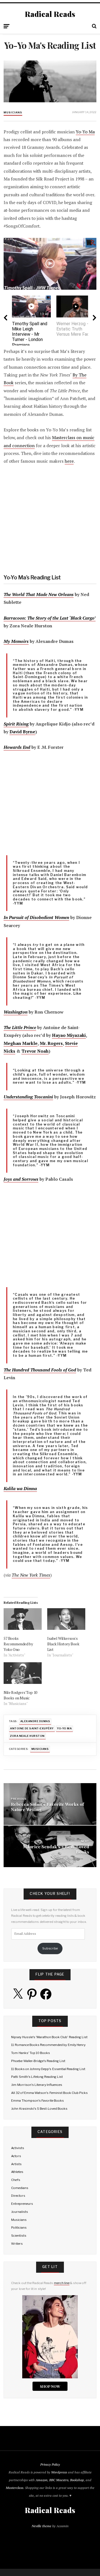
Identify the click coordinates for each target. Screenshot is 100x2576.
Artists (16, 2164)
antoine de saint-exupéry (32, 1728)
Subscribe (50, 1948)
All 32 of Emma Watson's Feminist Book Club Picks (49, 2093)
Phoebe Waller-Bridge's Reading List (38, 2061)
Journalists (20, 2212)
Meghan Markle (21, 1043)
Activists (18, 2148)
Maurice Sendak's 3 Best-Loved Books (56, 1849)
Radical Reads (50, 14)
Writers (17, 2244)
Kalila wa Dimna (20, 1489)
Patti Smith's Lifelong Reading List (37, 2077)
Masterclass (15, 2488)
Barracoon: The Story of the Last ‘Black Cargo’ (50, 618)
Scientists (19, 2236)
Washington (16, 1012)
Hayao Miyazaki (69, 1035)
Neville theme (42, 2526)
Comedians (20, 2188)
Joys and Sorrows (21, 1179)
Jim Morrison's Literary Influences (37, 2085)
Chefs (16, 2180)
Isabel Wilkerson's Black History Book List (63, 1644)
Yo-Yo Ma (85, 132)
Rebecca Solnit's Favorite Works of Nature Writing (47, 1807)
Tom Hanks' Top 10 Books (31, 2053)
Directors (18, 2196)
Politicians (19, 2228)
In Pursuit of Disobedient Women (36, 917)
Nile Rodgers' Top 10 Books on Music (20, 1695)
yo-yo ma (64, 1728)
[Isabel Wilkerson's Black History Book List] (66, 1619)
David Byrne (22, 732)
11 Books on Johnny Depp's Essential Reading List (48, 2069)
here (69, 461)
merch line (62, 2283)
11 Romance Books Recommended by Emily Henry (48, 2045)
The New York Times (31, 1575)
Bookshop (77, 2480)
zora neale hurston (27, 1736)
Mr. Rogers (51, 1043)
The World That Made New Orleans (39, 595)
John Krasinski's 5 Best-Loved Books (39, 2109)
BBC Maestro (59, 2480)
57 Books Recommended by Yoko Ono (18, 1644)
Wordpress (59, 2472)
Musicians (13, 112)
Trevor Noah (35, 1051)
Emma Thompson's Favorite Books (37, 2101)
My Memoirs (16, 641)
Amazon (42, 2480)
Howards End (17, 747)
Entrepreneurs (22, 2204)
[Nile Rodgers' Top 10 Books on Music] (23, 1673)
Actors (16, 2156)
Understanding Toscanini (28, 1097)
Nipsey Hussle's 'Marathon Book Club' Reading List (49, 2037)
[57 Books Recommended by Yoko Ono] (23, 1619)
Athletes (17, 2172)
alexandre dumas (35, 1721)
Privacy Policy (50, 2464)
